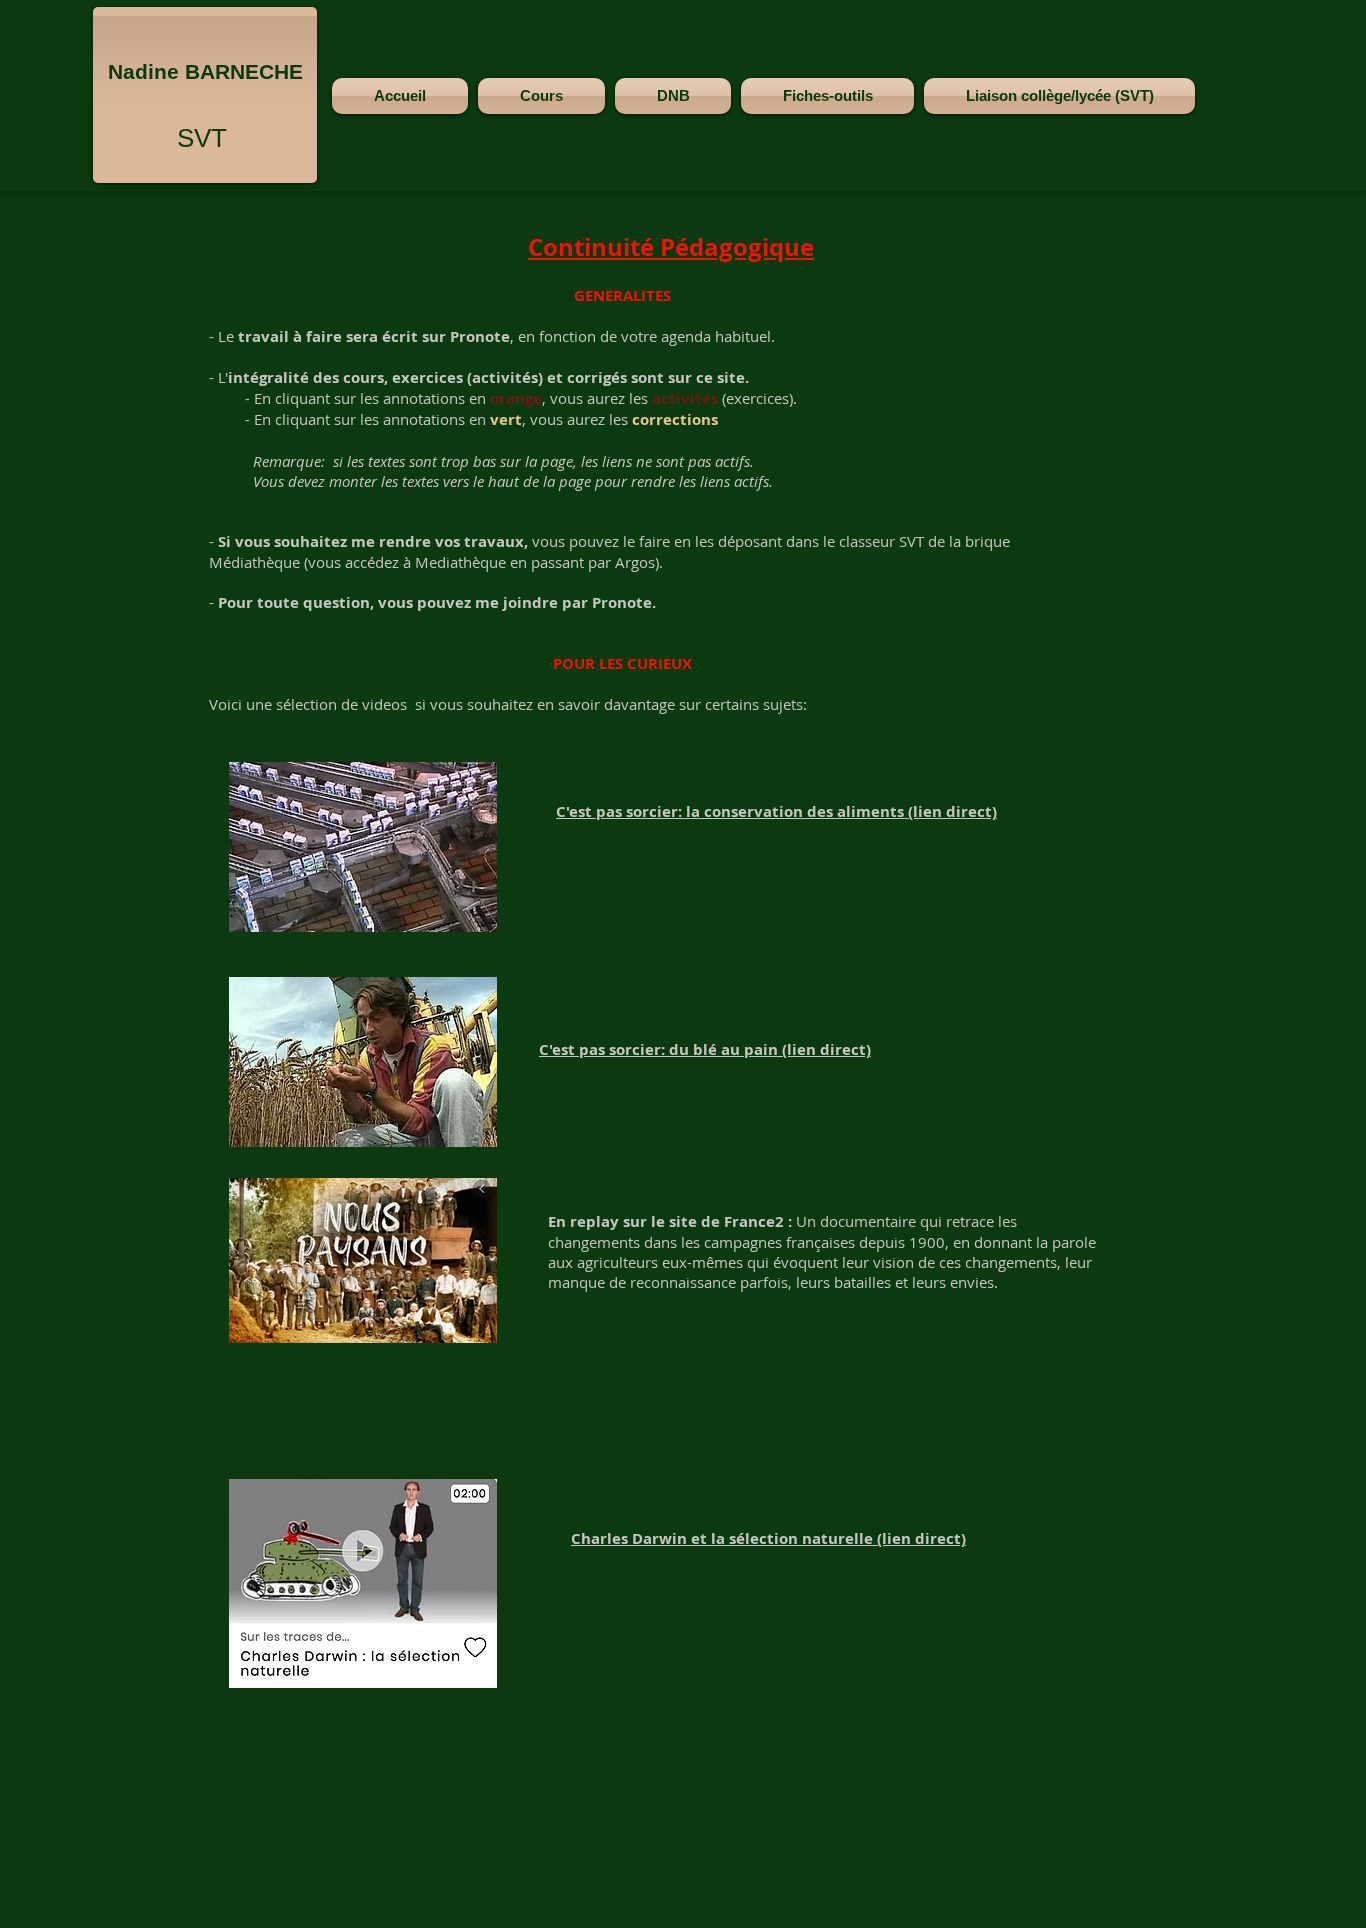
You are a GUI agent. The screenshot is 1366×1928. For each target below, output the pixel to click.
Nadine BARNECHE (205, 71)
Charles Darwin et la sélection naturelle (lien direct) (768, 1538)
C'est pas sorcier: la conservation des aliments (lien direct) (776, 811)
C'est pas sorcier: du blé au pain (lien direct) (705, 1049)
